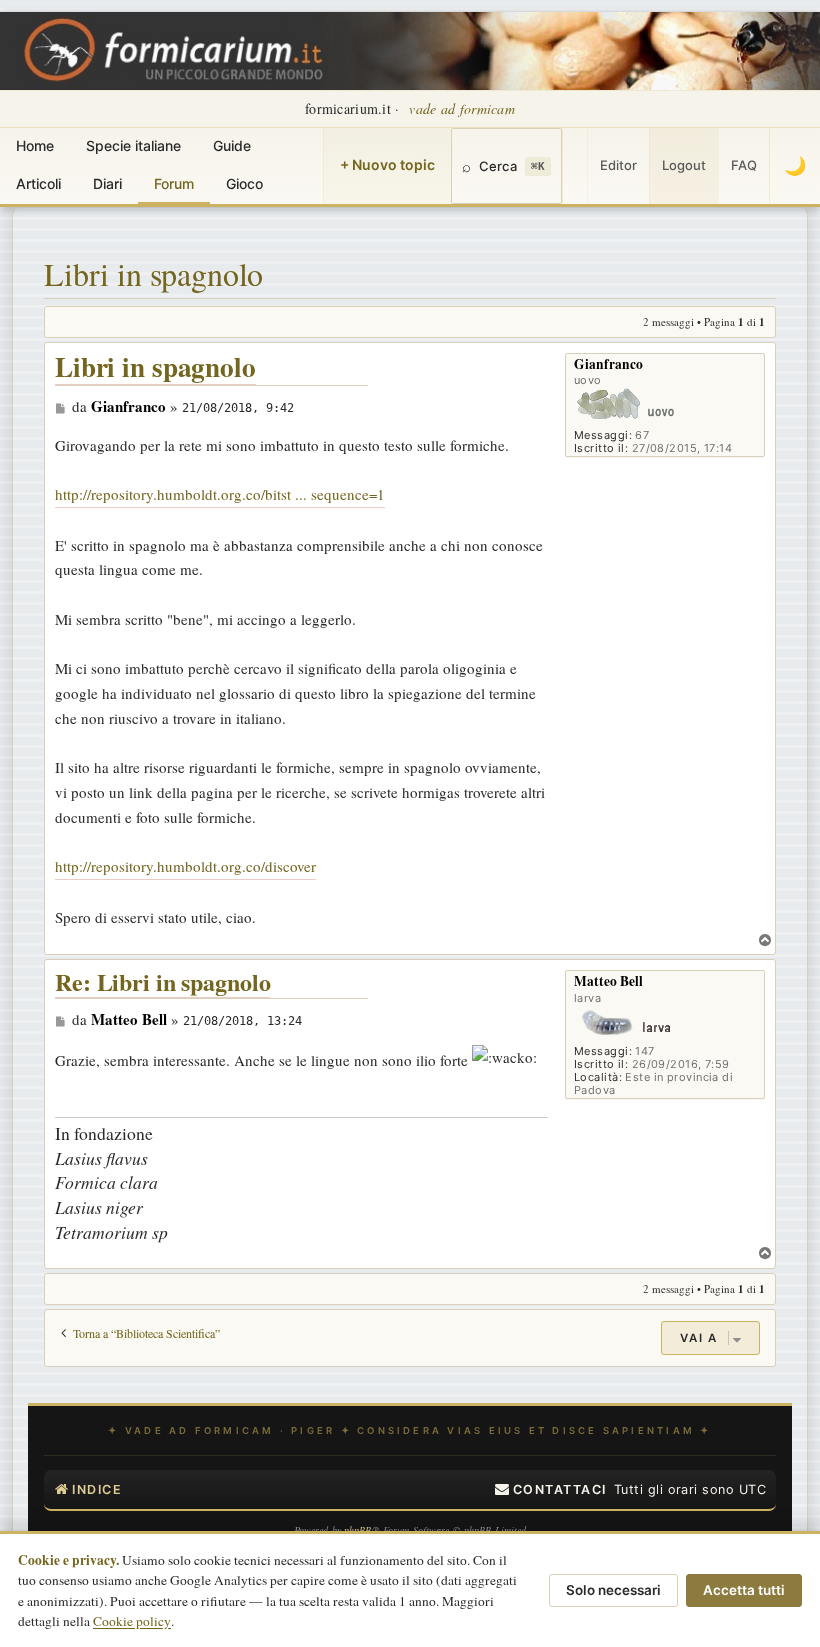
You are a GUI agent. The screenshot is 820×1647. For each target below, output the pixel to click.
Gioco (244, 183)
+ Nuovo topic (387, 164)
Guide (232, 145)
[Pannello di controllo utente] (575, 166)
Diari (107, 183)
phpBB (358, 1530)
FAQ (744, 165)
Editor (618, 165)
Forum (174, 183)
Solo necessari (613, 1590)
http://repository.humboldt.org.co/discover (185, 866)
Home (35, 145)
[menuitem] (551, 1490)
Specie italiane (133, 145)
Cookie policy (132, 1621)
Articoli (38, 183)
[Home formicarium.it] (410, 51)
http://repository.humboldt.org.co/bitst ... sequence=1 (220, 494)
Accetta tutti (744, 1590)
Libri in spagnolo (153, 273)
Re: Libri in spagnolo (162, 982)
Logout (684, 165)
